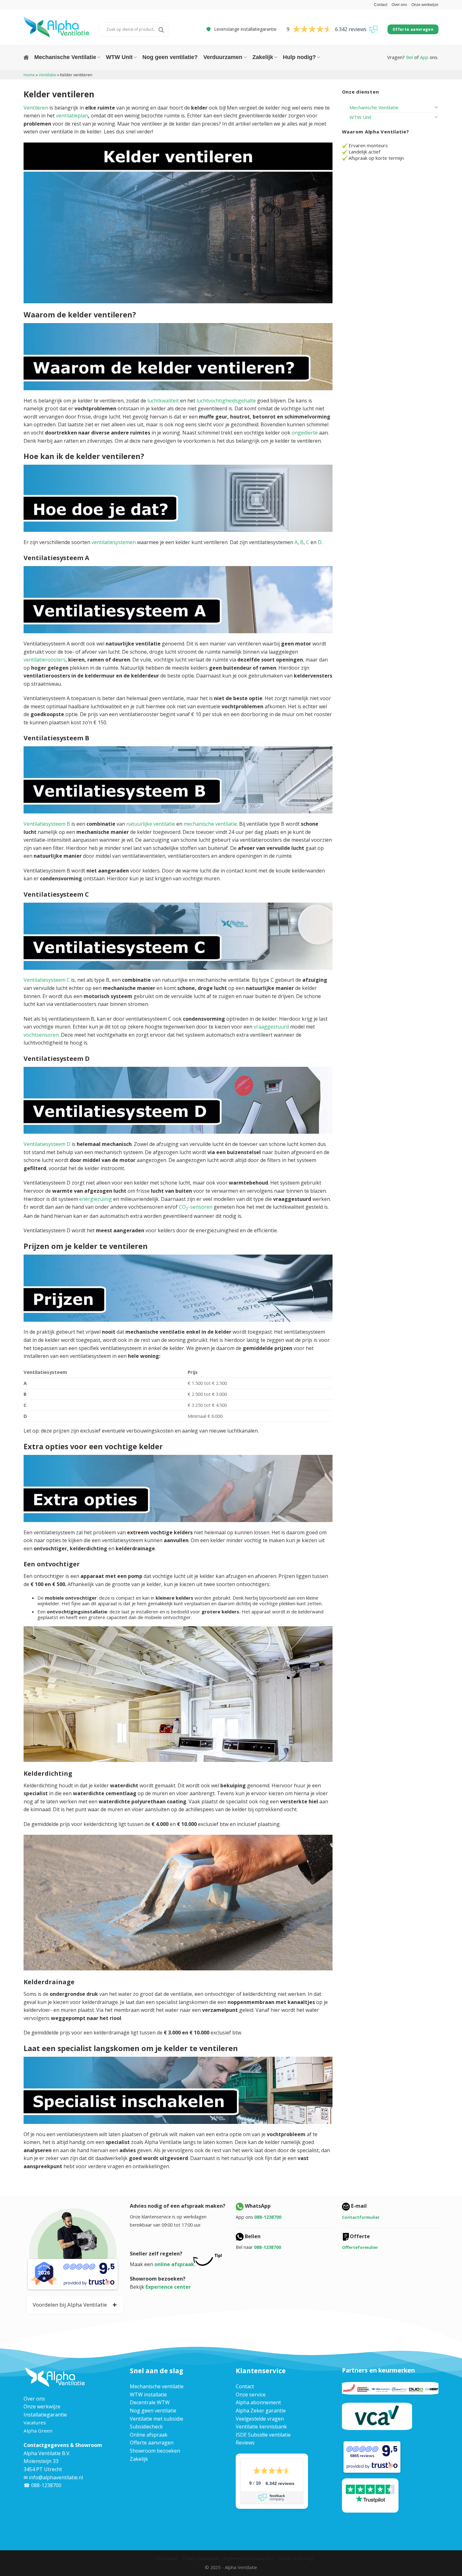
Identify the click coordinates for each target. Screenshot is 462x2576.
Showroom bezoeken (155, 2451)
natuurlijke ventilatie (151, 824)
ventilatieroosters (45, 660)
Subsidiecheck (146, 2427)
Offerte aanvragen (152, 2443)
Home (29, 75)
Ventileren (36, 108)
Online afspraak (149, 2435)
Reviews (245, 2443)
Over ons (399, 5)
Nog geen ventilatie (153, 2411)
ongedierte (305, 433)
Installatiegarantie (45, 2415)
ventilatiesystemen (114, 542)
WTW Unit (119, 57)
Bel (410, 57)
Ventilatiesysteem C (47, 980)
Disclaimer (167, 2559)
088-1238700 (268, 2217)
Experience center (168, 2287)
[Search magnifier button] (161, 30)
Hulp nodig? (299, 57)
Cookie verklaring (295, 2559)
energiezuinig (96, 1199)
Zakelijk (263, 57)
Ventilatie (47, 75)
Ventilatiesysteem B (47, 824)
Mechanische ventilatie (157, 2386)
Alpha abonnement (258, 2402)
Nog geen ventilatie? (170, 57)
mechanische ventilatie (210, 824)
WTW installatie (148, 2395)
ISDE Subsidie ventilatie (263, 2435)
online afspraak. (175, 2264)
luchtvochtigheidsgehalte (226, 401)
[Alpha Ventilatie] (56, 27)
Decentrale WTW (150, 2402)
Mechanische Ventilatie (65, 57)
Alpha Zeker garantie (261, 2411)
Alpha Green (38, 2431)
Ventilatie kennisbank (261, 2427)
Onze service (251, 2395)
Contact (381, 5)
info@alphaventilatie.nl (56, 2477)
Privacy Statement (201, 2559)
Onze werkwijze (425, 5)
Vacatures (35, 2422)
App (424, 57)
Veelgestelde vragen (260, 2419)
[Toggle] (436, 107)
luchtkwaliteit (163, 401)
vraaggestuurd (271, 1027)
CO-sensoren (196, 1207)
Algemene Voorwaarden (248, 2559)
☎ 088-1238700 (42, 2485)
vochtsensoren (41, 1035)
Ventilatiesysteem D (47, 1144)
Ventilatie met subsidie (157, 2419)
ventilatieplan (72, 116)
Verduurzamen (223, 57)
